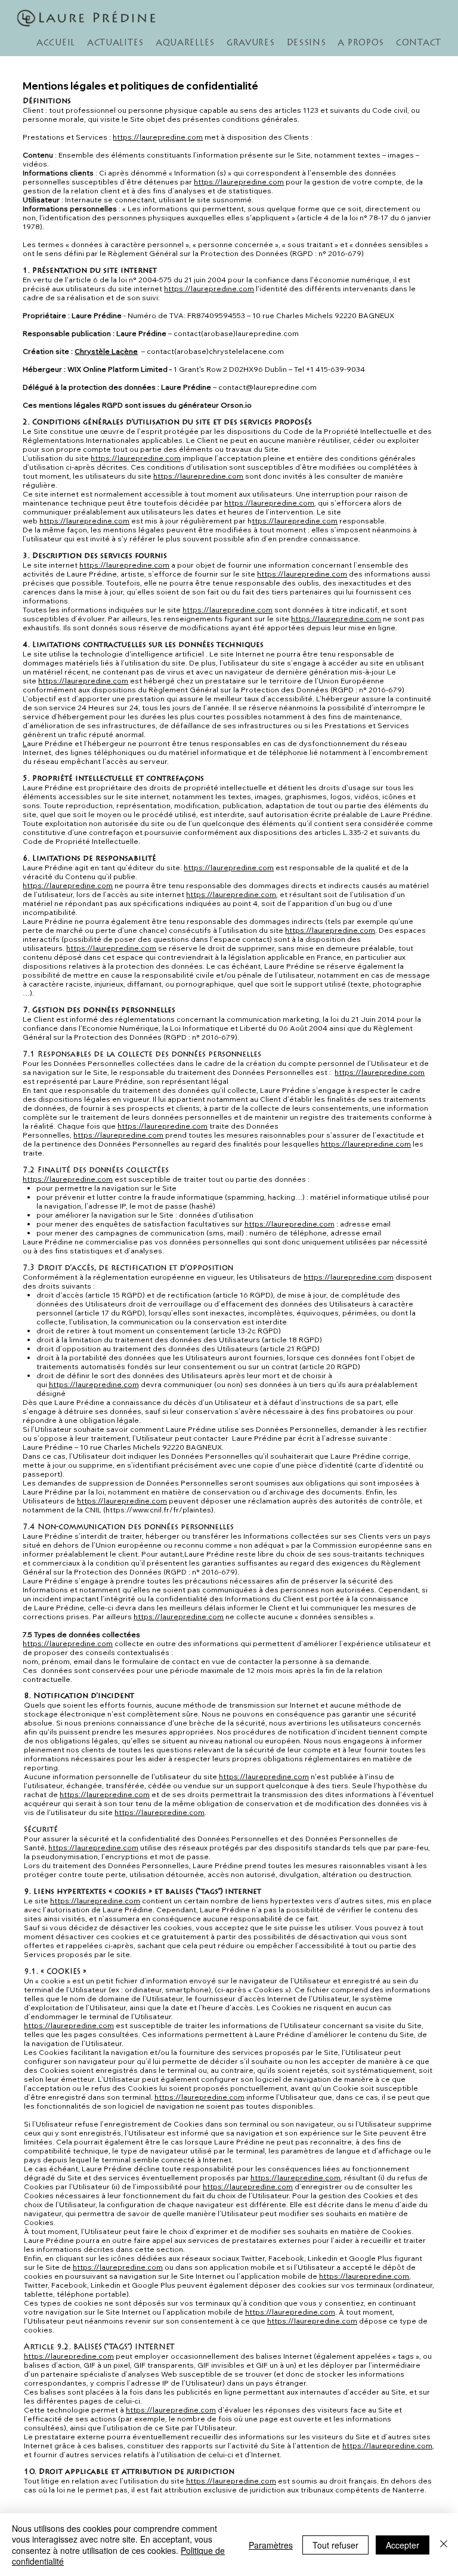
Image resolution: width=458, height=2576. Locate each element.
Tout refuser (335, 2545)
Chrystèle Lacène (106, 351)
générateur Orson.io (215, 405)
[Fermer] (444, 2545)
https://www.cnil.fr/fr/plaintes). (160, 1510)
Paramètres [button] (271, 2545)
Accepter (403, 2545)
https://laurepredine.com (158, 137)
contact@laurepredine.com (267, 387)
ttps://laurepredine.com (295, 521)
